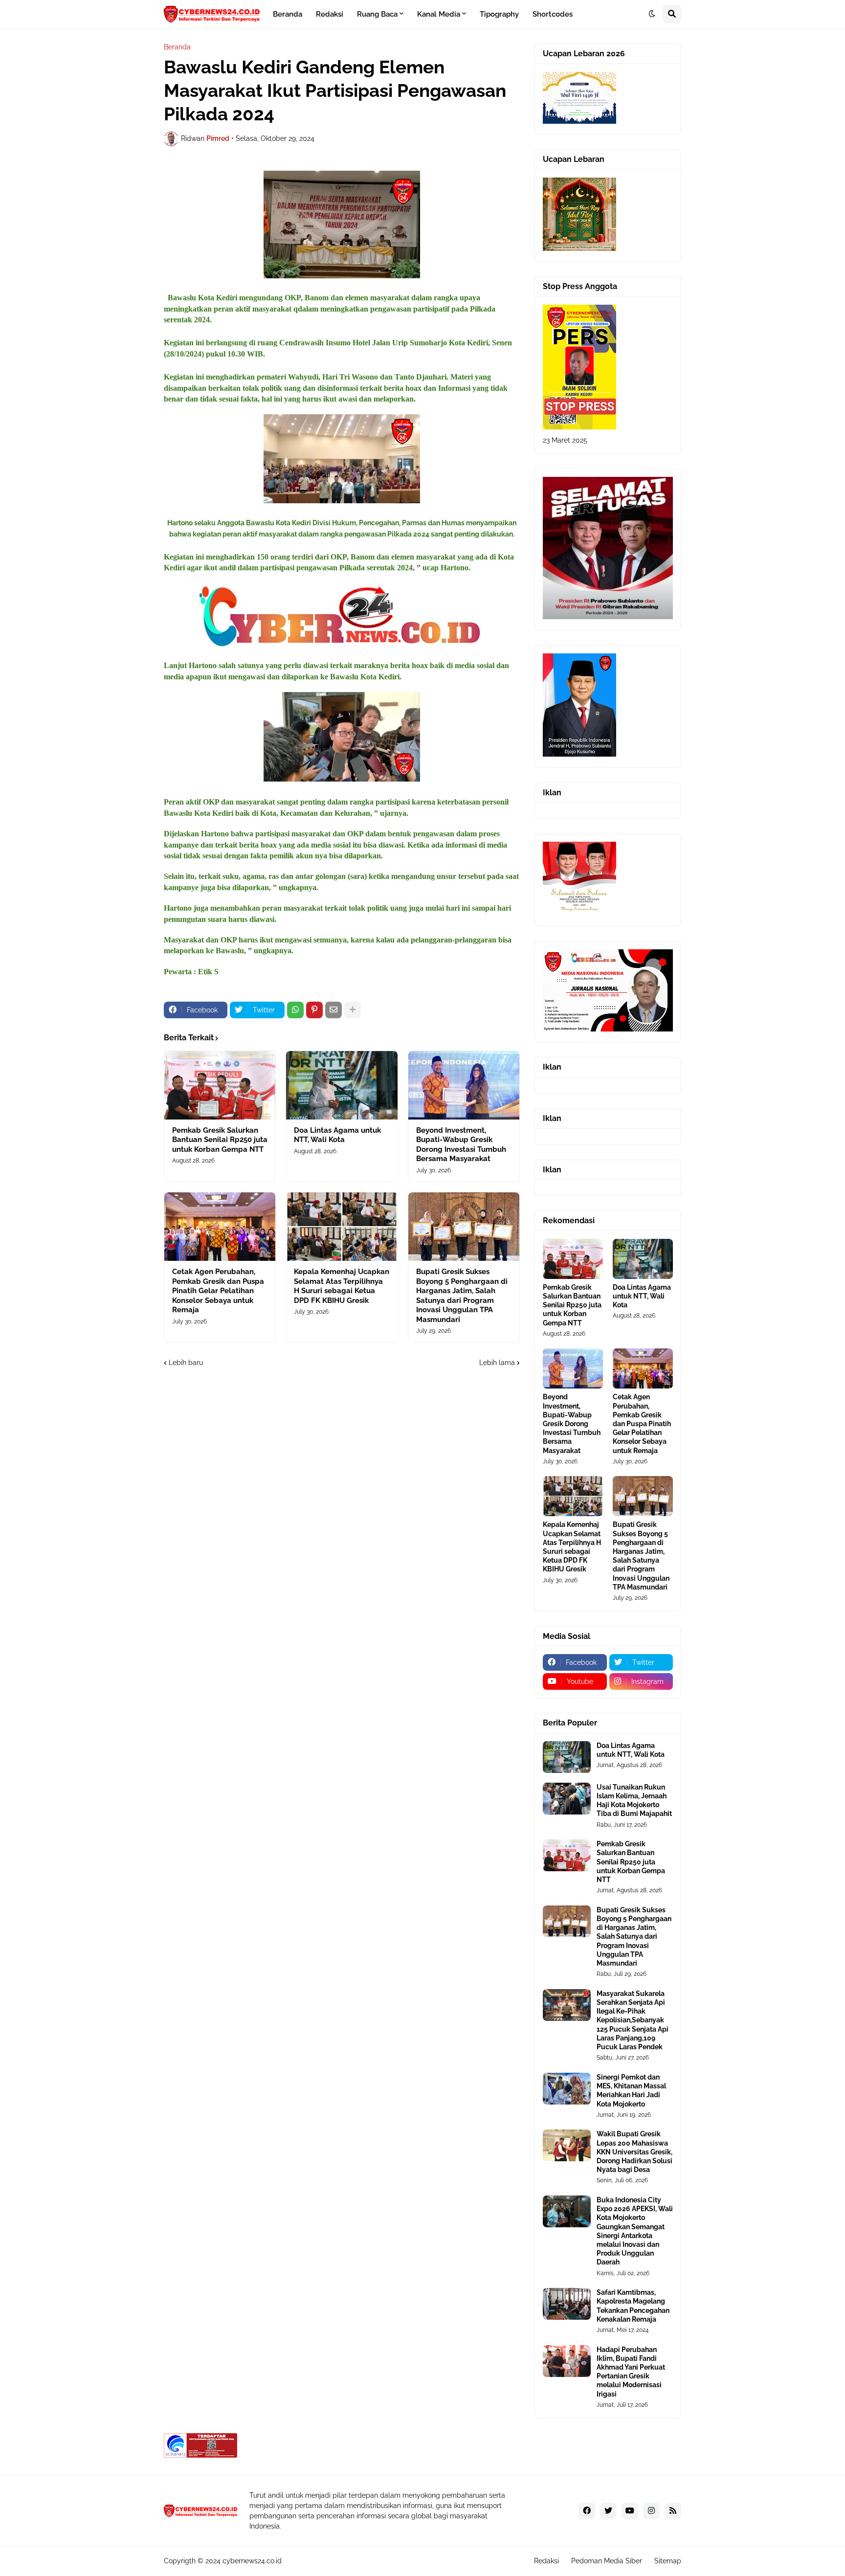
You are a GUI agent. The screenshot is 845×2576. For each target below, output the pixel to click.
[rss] (673, 2511)
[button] (652, 14)
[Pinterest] (314, 1010)
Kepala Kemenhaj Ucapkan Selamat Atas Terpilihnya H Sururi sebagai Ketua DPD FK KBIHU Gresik (342, 1286)
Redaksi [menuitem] (330, 14)
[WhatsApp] (295, 1010)
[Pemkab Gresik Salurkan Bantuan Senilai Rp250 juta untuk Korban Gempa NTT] (220, 1085)
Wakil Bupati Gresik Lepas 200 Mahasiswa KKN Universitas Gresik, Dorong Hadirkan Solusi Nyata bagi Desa (634, 2152)
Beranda (177, 47)
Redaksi (546, 2561)
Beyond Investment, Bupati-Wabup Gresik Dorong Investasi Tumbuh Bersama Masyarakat (461, 1145)
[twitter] (608, 2511)
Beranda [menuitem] (288, 14)
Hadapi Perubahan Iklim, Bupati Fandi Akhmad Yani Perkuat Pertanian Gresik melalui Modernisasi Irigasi (631, 2372)
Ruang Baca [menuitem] (377, 14)
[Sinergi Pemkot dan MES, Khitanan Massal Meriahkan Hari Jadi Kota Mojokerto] (567, 2089)
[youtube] (630, 2511)
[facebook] (587, 2511)
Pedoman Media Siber (607, 2561)
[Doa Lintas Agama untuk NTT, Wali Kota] (342, 1085)
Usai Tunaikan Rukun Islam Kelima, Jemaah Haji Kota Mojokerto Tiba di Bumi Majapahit (634, 1801)
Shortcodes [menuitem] (553, 14)
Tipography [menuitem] (499, 14)
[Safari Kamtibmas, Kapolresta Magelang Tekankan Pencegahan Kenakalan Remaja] (567, 2304)
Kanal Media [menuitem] (439, 14)
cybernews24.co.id (252, 2561)
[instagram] (651, 2511)
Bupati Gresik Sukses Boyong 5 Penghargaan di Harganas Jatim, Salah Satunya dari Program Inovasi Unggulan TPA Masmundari (462, 1296)
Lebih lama (497, 1363)
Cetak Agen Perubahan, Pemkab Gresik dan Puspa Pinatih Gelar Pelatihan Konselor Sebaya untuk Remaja (218, 1291)
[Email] (334, 1010)
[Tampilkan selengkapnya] (353, 1010)
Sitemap (668, 2561)
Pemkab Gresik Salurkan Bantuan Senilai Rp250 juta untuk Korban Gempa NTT (220, 1140)
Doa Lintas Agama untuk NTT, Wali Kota (337, 1135)
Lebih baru (186, 1363)
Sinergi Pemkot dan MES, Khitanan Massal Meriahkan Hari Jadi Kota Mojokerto (631, 2091)
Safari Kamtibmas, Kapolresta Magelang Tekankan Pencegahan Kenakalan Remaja (633, 2306)
